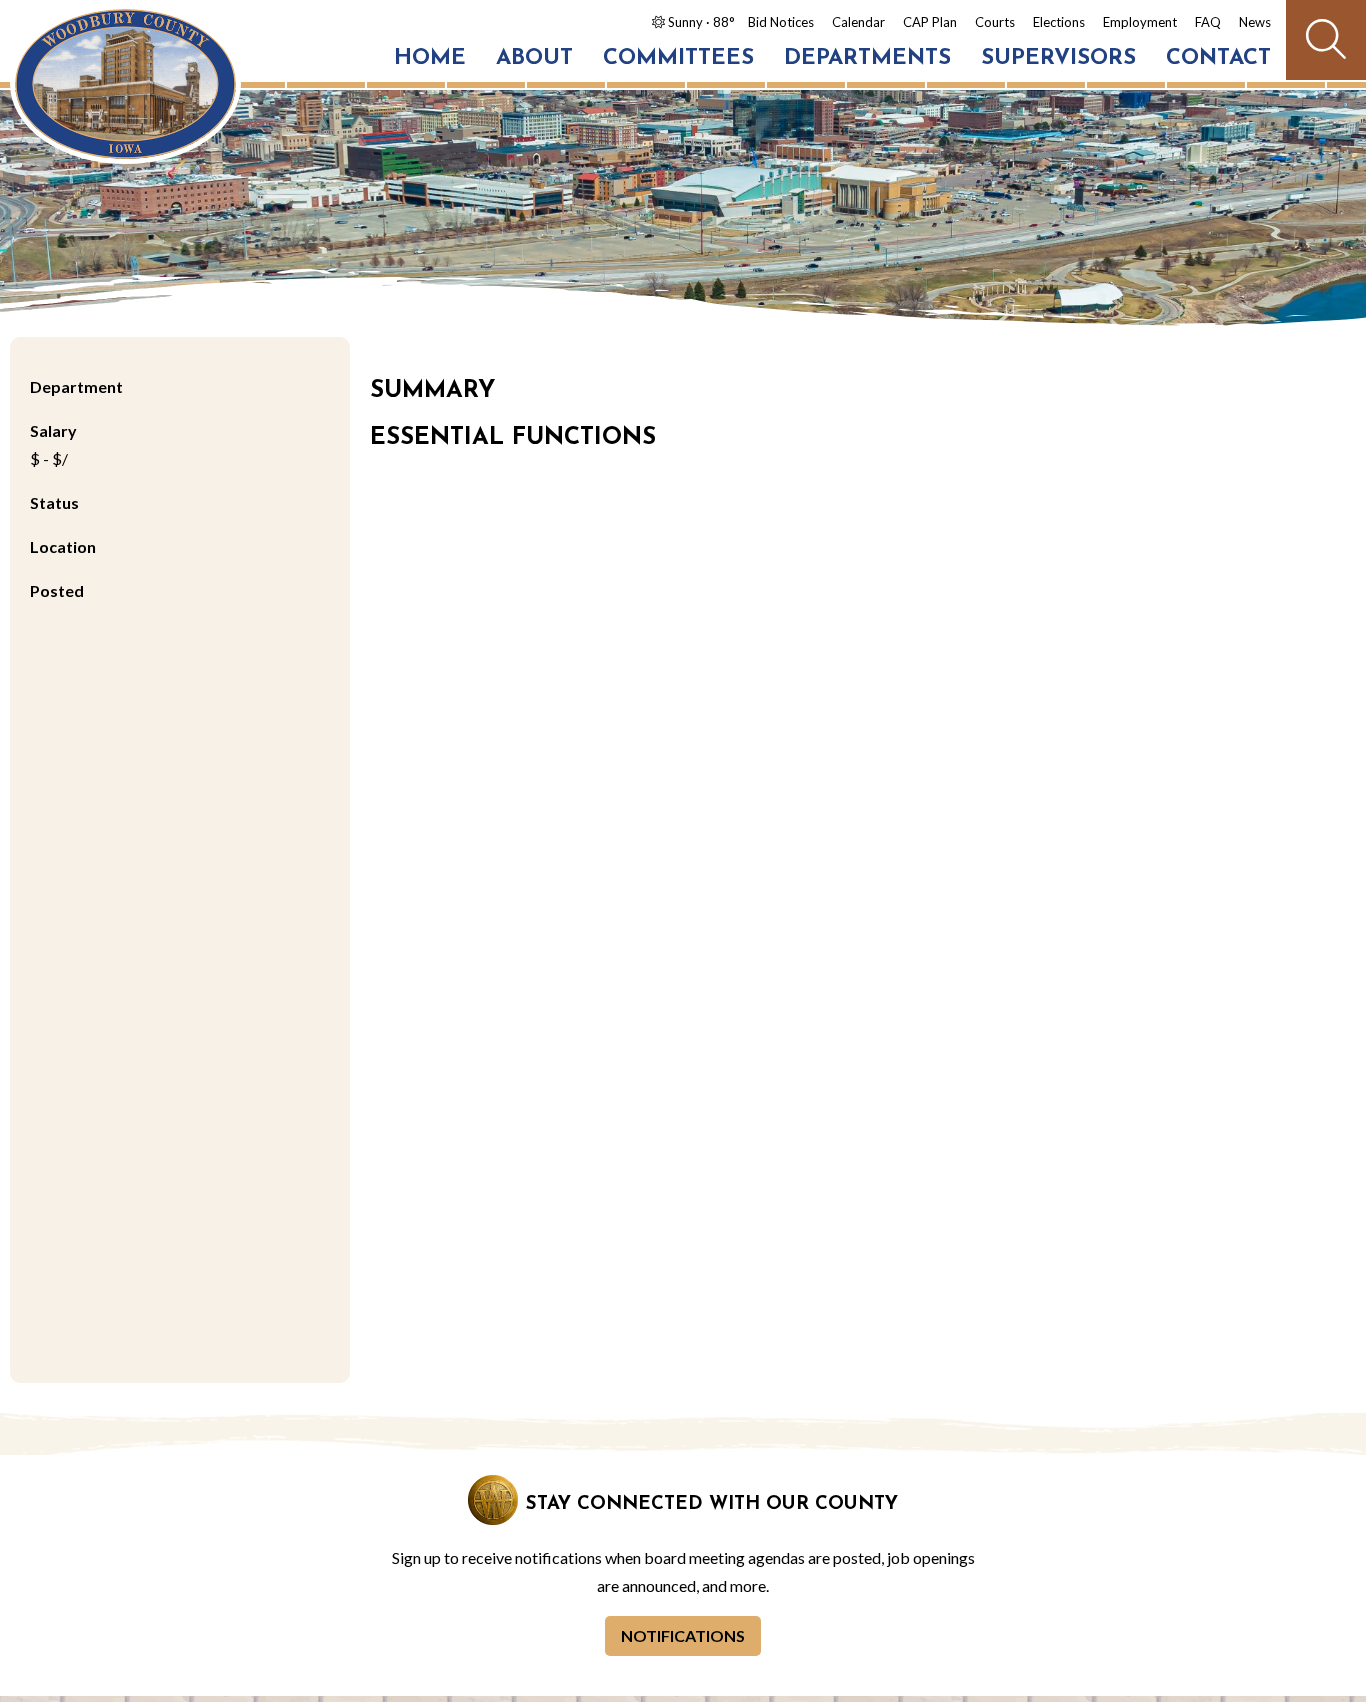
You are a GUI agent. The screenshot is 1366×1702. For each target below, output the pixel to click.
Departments (867, 58)
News (1255, 22)
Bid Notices (781, 22)
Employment (1140, 22)
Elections (1059, 22)
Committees (678, 58)
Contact (1218, 58)
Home (430, 58)
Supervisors (1058, 58)
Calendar (858, 22)
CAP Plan (930, 22)
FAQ (1208, 22)
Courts (995, 22)
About (534, 58)
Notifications (683, 1635)
